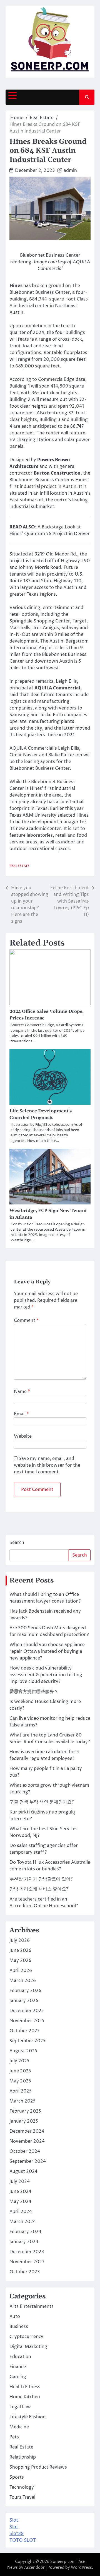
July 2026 (20, 1940)
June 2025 (20, 2071)
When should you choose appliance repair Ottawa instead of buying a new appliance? (47, 1651)
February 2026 (25, 1991)
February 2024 (25, 2232)
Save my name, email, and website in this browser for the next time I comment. (47, 1465)
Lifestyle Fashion (27, 2417)
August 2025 (23, 2051)
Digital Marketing (28, 2347)
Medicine (19, 2427)
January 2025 (24, 2121)
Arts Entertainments (32, 2306)
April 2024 (21, 2212)
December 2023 (27, 2252)
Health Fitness (25, 2387)
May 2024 (20, 2202)
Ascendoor (34, 2567)
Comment (26, 1321)
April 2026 (21, 1971)
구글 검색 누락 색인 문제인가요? (42, 1802)
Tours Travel (22, 2497)
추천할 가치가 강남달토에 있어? (41, 1879)
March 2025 (22, 2101)
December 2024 (27, 2131)
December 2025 (27, 2011)
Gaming (18, 2377)
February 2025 (25, 2111)
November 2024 (27, 2141)
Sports (17, 2477)
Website (23, 1436)
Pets (14, 2437)
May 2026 (20, 1961)
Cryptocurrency (26, 2337)
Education (20, 2357)
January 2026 (24, 2001)
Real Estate (19, 866)
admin (70, 170)
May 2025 (20, 2081)
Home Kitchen (25, 2397)
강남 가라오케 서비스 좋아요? (39, 1889)
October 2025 (25, 2031)
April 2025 (21, 2091)
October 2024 (25, 2151)
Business (19, 2327)
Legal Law (20, 2407)
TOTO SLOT (23, 2540)
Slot (14, 2520)
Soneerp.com (63, 2562)
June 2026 (20, 1950)
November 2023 (27, 2262)
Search (17, 1543)
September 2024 (28, 2161)
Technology (22, 2487)
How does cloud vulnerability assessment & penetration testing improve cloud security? (46, 1675)
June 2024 (20, 2192)
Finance (18, 2367)
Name (22, 1392)
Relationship (23, 2457)
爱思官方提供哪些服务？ (34, 1692)
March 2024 (23, 2222)
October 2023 (25, 2272)
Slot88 (17, 2534)
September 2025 (27, 2041)
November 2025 (27, 2021)
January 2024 (24, 2242)
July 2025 (19, 2061)
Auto (15, 2317)
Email (21, 1414)
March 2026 (23, 1981)
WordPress (81, 2567)
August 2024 (23, 2171)
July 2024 (20, 2181)
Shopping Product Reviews (38, 2467)
